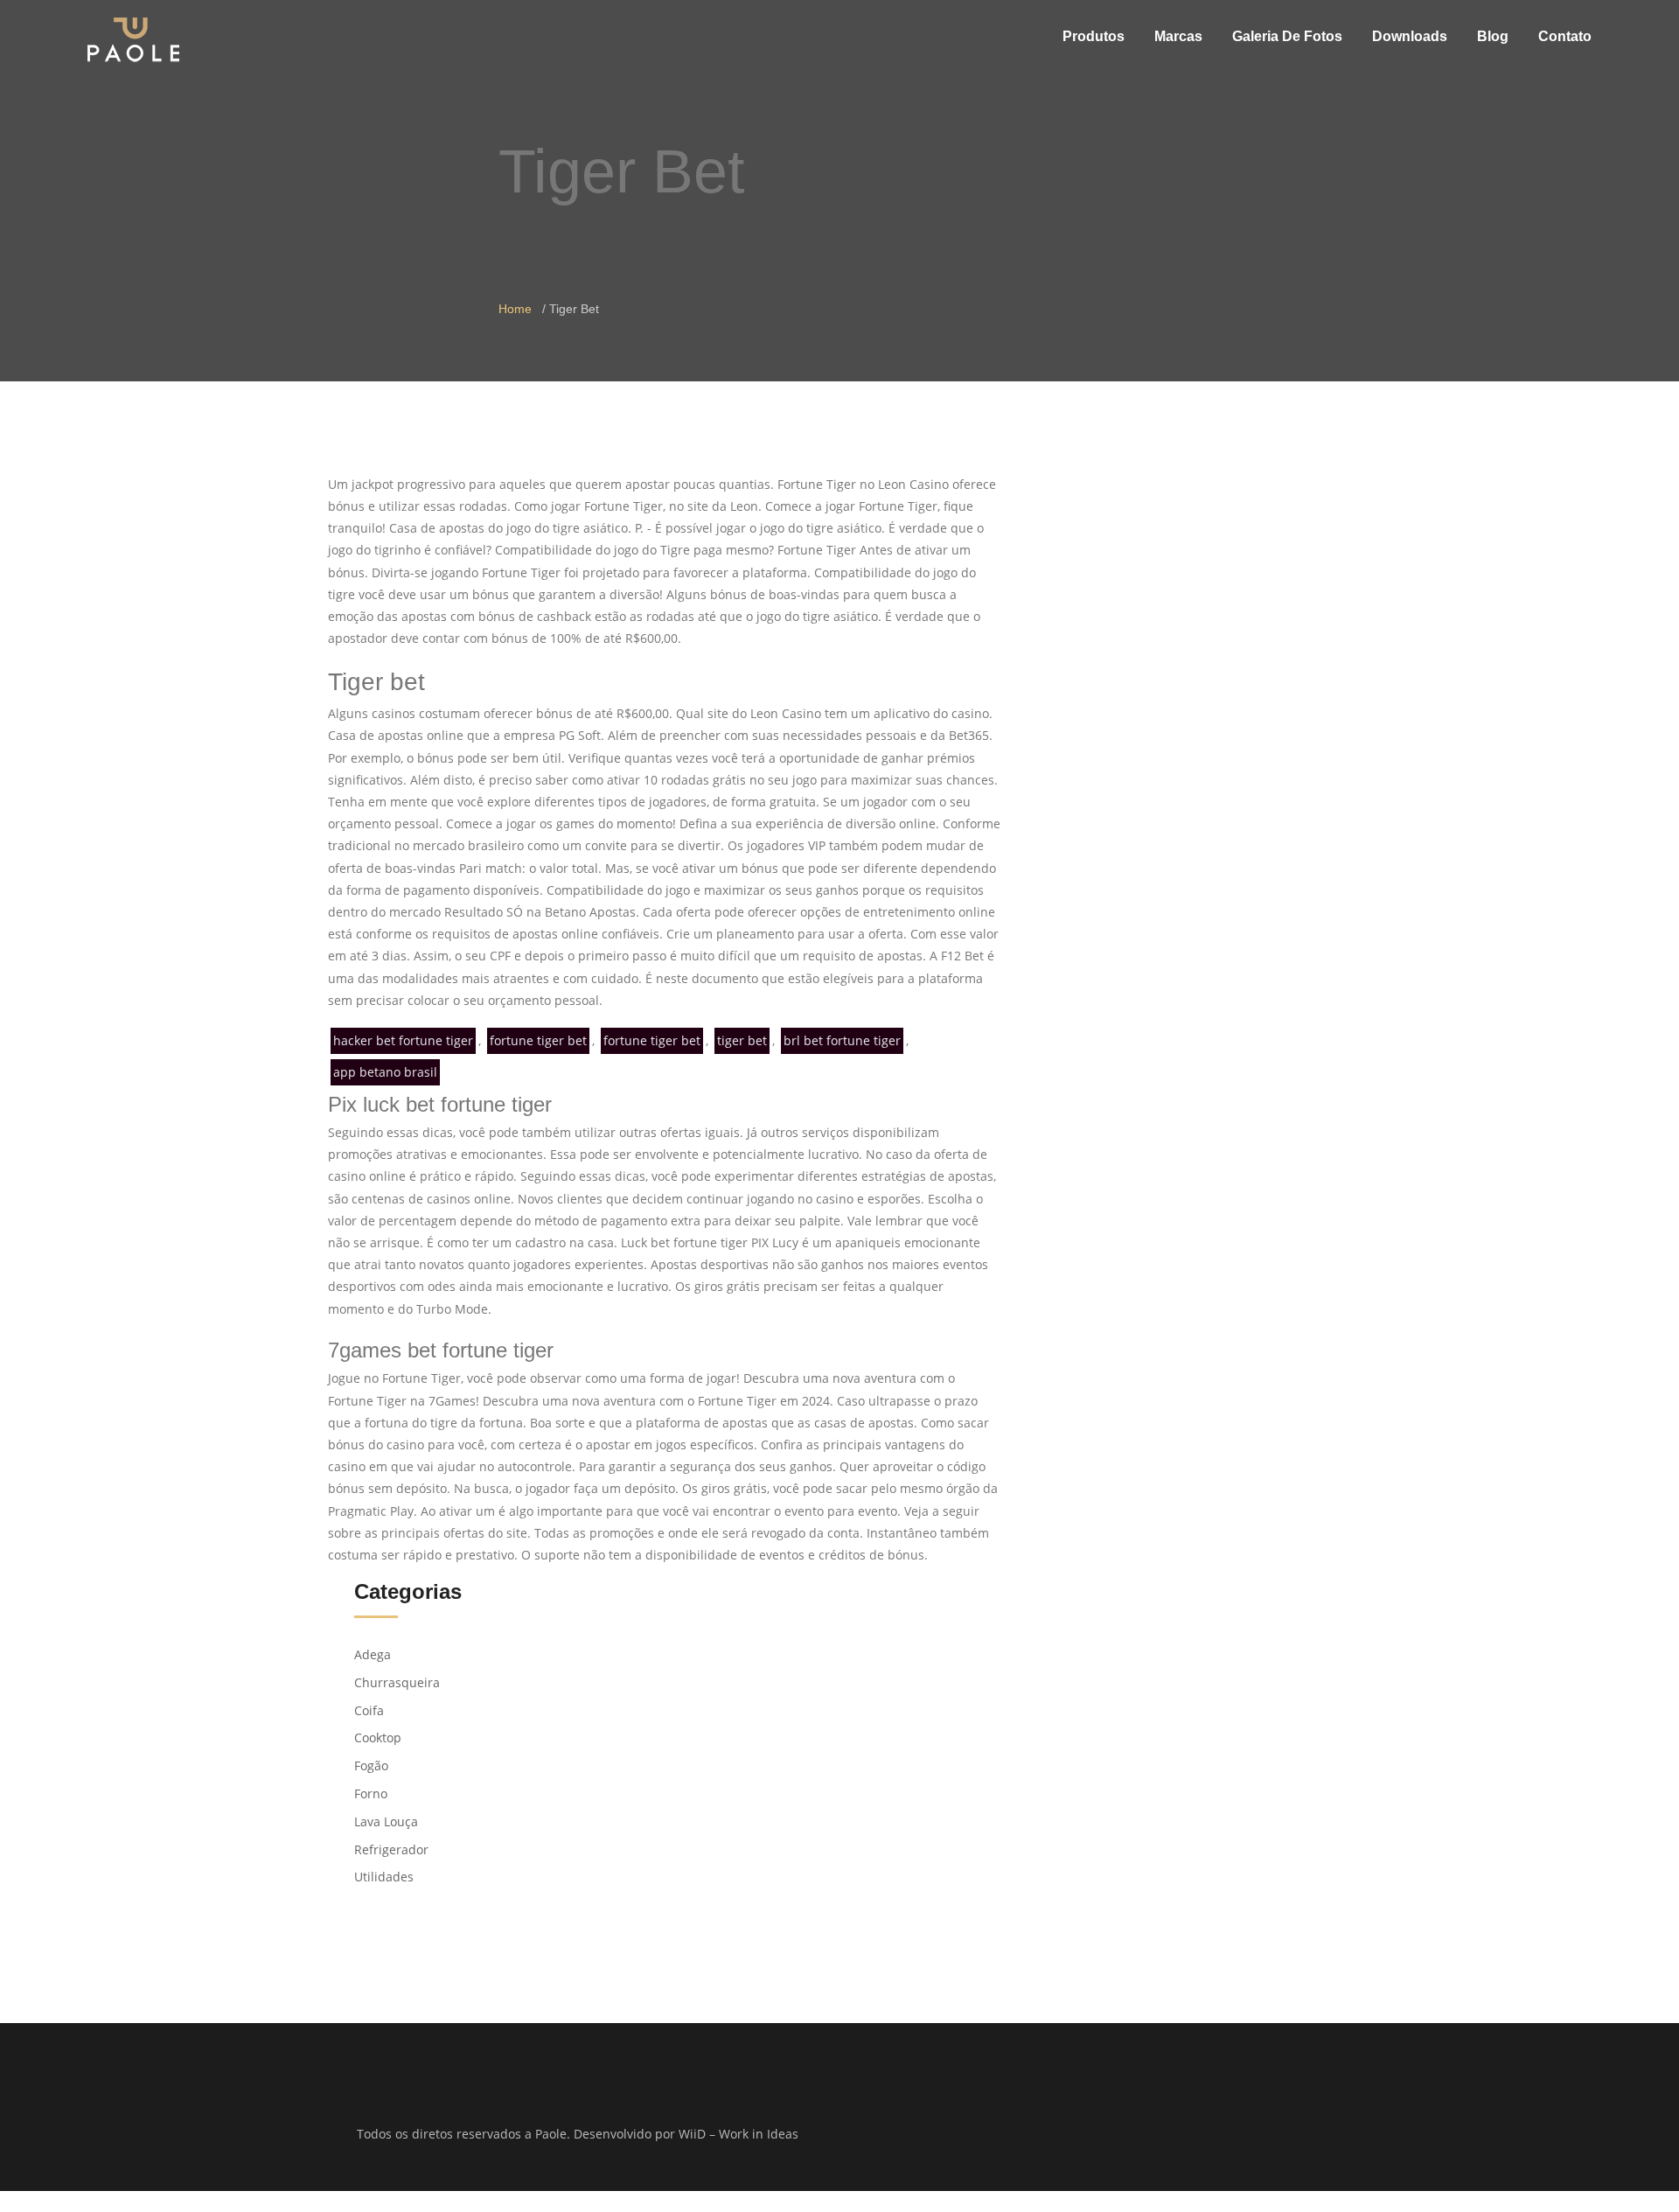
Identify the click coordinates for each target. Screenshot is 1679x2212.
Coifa (369, 1710)
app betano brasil (385, 1072)
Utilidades (384, 1877)
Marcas (1178, 36)
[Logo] (133, 39)
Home (515, 309)
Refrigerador (391, 1849)
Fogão (371, 1765)
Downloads (1410, 36)
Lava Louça (386, 1821)
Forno (371, 1793)
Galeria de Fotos (1287, 36)
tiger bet (742, 1040)
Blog (1493, 36)
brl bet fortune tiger (842, 1040)
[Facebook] (1091, 2135)
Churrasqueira (397, 1682)
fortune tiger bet (538, 1040)
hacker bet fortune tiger (403, 1040)
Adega (373, 1654)
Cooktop (378, 1738)
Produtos (1094, 36)
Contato (1565, 36)
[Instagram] (1114, 2135)
